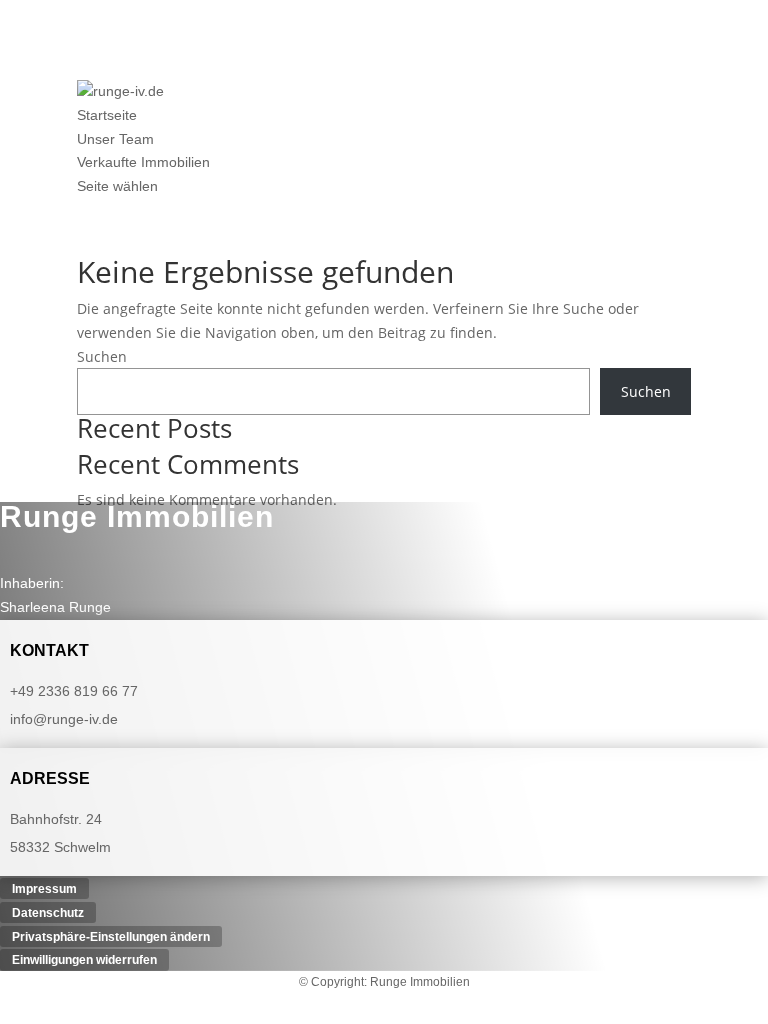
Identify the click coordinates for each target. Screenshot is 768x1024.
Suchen (102, 356)
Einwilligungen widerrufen (84, 960)
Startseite (107, 115)
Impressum (44, 889)
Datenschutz (48, 912)
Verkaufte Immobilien (143, 162)
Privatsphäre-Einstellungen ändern (111, 936)
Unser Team (115, 139)
